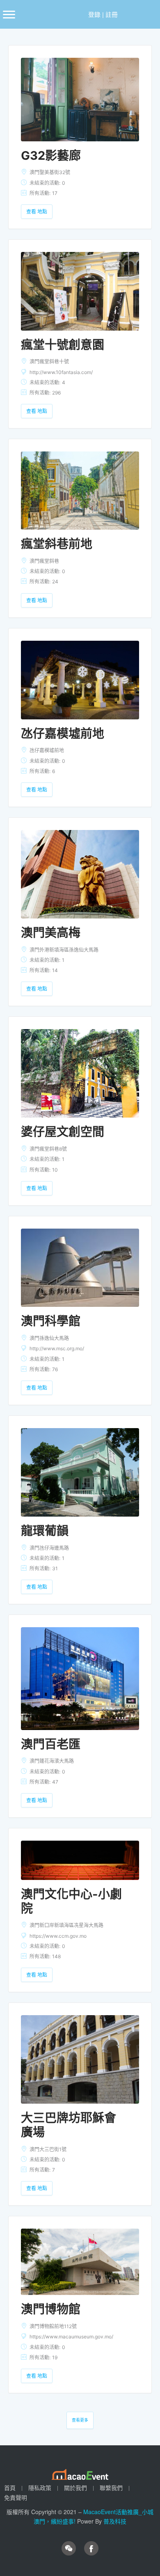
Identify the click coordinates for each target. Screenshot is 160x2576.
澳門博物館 (51, 2309)
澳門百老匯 (51, 1744)
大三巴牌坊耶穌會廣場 (69, 2125)
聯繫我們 (111, 2488)
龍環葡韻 (45, 1531)
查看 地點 (37, 212)
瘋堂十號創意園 (63, 345)
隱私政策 (40, 2488)
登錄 (94, 14)
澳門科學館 (51, 1321)
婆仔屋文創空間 (63, 1132)
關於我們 (75, 2488)
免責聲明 (16, 2497)
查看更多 (80, 2420)
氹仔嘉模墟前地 (63, 734)
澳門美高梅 (51, 933)
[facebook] (91, 2548)
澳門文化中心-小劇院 (71, 1901)
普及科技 (115, 2521)
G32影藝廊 (51, 155)
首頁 (10, 2488)
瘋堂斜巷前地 (57, 544)
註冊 (112, 14)
